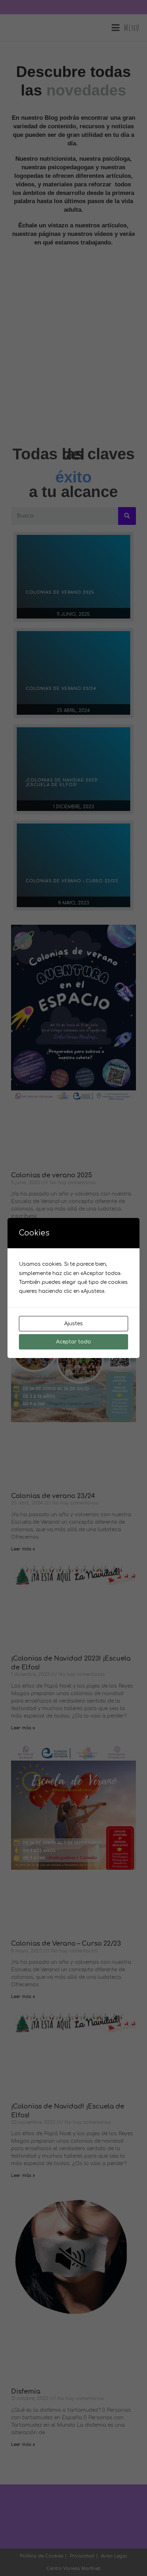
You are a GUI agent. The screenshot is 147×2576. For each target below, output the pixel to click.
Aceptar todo (73, 1342)
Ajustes (73, 1324)
